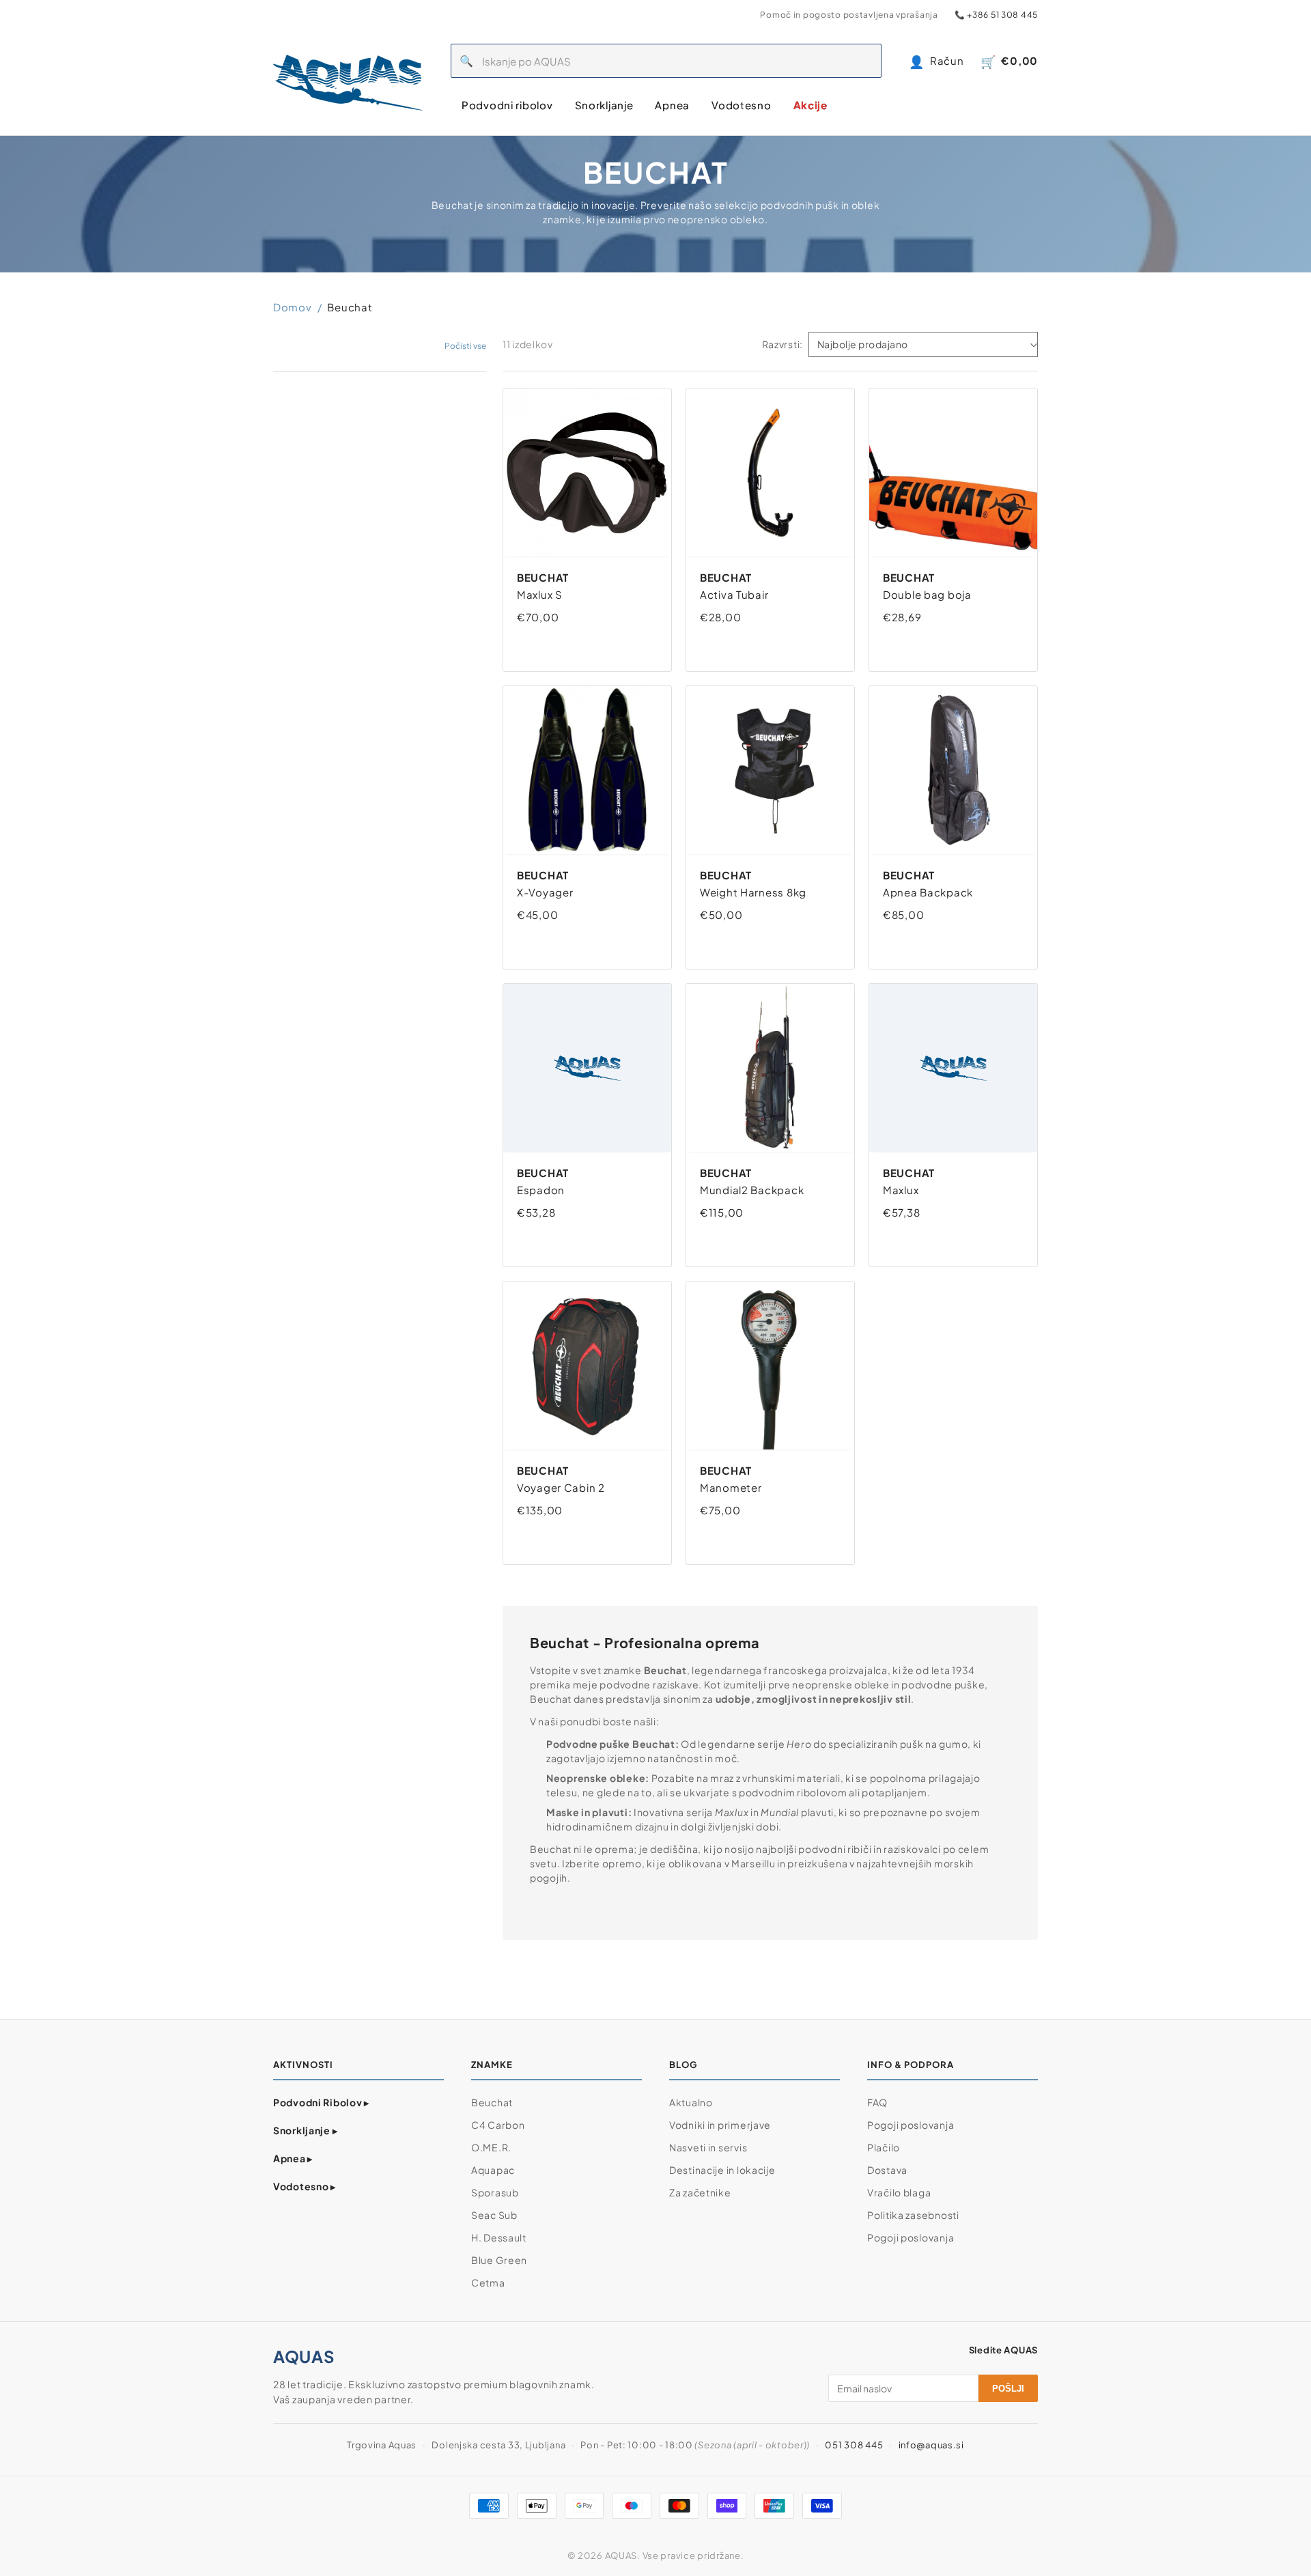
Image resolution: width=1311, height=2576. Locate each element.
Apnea (672, 105)
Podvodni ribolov (507, 105)
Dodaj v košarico (571, 644)
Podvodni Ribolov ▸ (321, 2102)
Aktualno (691, 2102)
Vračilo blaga (899, 2192)
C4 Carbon (498, 2125)
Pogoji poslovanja (911, 2125)
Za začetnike (700, 2192)
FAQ (877, 2102)
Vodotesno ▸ (305, 2186)
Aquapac (493, 2170)
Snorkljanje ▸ (305, 2130)
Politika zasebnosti (913, 2215)
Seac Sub (494, 2215)
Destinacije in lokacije (722, 2170)
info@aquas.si (931, 2445)
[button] (465, 346)
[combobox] (682, 61)
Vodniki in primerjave (720, 2125)
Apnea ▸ (293, 2158)
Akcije (810, 105)
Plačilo (884, 2147)
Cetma (488, 2282)
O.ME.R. (491, 2147)
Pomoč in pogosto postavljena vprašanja (849, 15)
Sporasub (495, 2192)
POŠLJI (1008, 2389)
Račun (936, 61)
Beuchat (492, 2102)
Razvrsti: (783, 344)
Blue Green (499, 2260)
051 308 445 (854, 2445)
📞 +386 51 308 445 (996, 15)
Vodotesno (741, 105)
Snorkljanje (604, 105)
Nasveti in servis (708, 2147)
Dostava (887, 2170)
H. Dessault (499, 2237)
